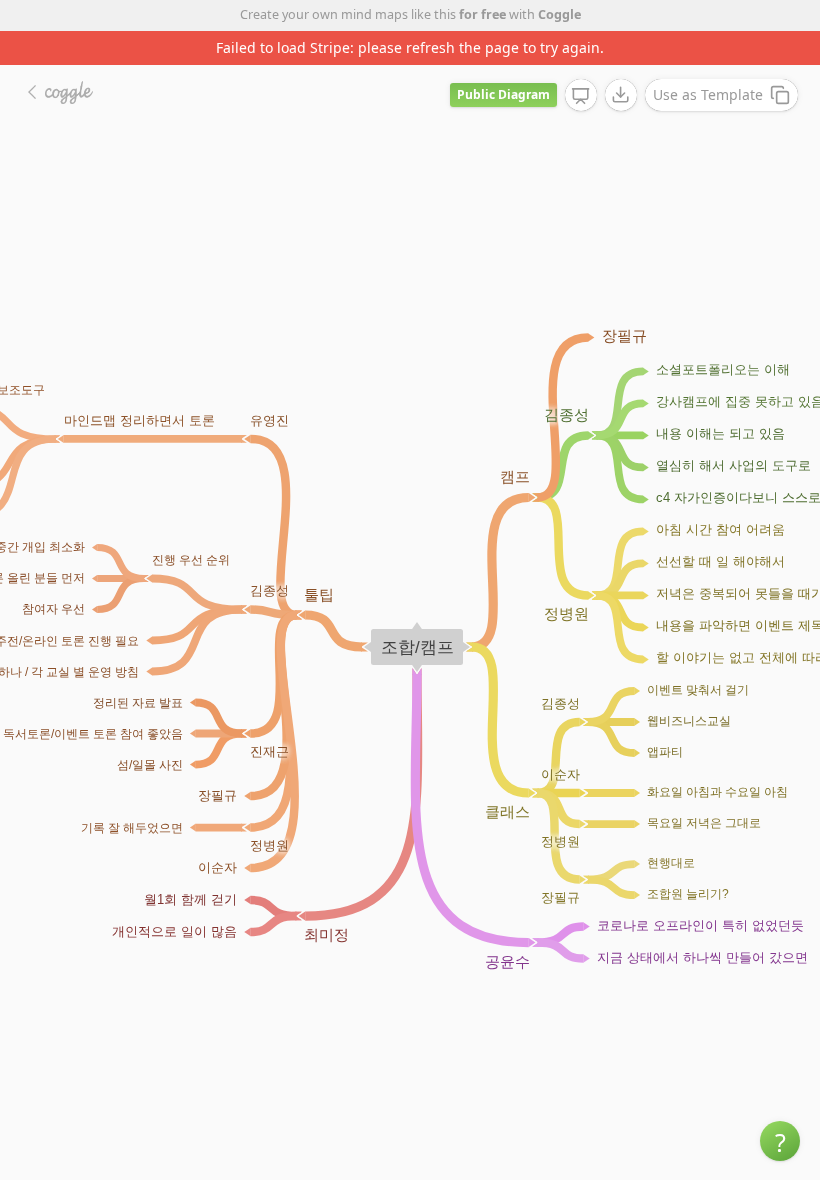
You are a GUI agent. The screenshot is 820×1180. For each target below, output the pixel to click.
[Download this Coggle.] (621, 95)
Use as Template (708, 94)
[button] (780, 1141)
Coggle (559, 14)
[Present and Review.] (581, 96)
